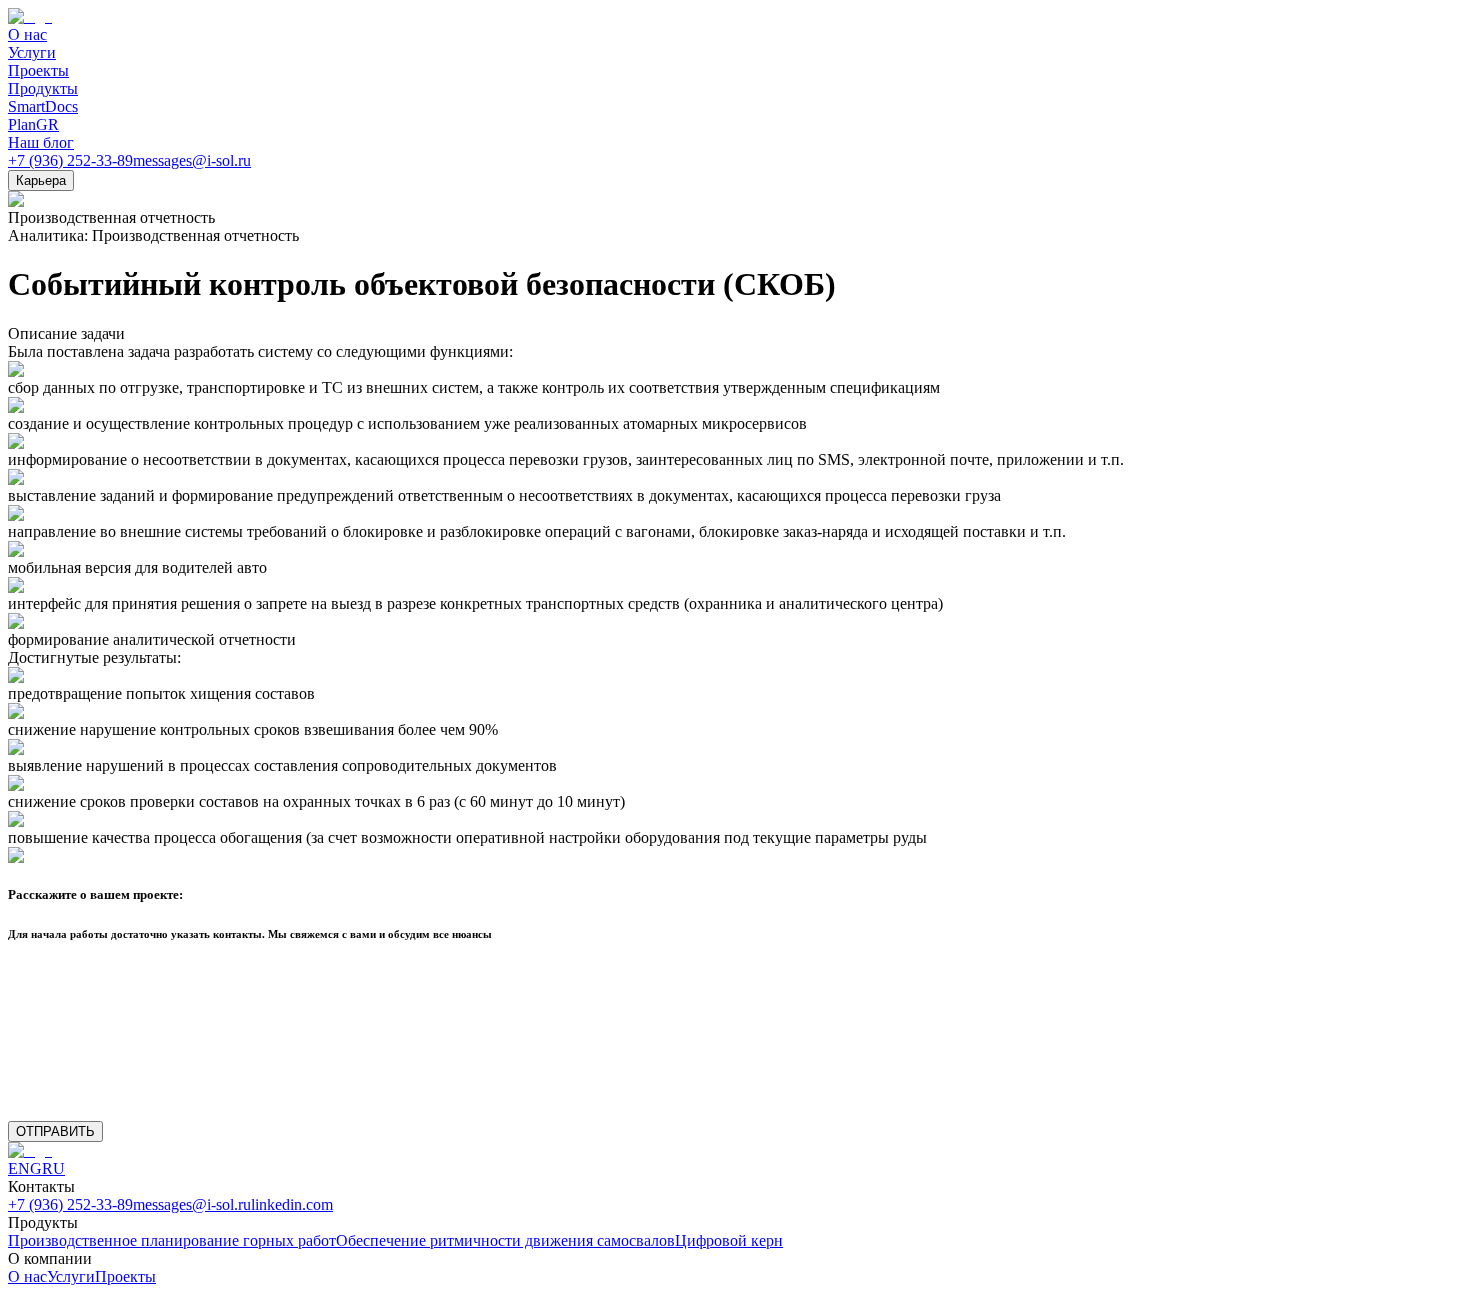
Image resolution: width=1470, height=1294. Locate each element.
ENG (25, 1168)
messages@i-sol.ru (192, 160)
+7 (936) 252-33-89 (70, 160)
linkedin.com (292, 1204)
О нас (27, 1276)
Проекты (125, 1276)
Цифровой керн (729, 1240)
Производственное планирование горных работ (172, 1240)
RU (53, 1168)
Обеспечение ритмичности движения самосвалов (505, 1240)
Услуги (71, 1276)
